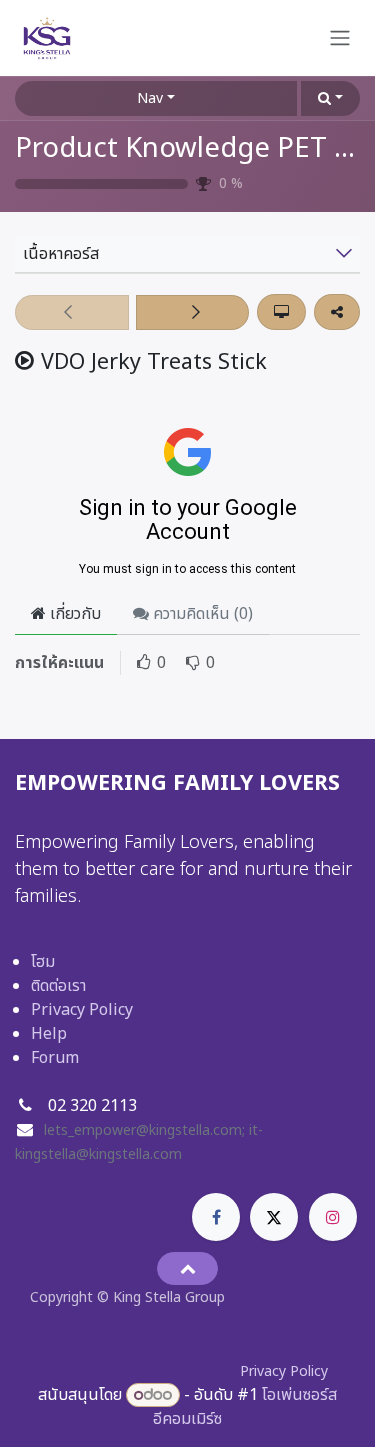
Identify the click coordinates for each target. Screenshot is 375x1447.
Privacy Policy (82, 1010)
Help (49, 1034)
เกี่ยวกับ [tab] (73, 614)
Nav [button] (150, 98)
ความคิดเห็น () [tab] (201, 614)
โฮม (43, 962)
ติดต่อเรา (58, 986)
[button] (330, 98)
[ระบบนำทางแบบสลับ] (340, 38)
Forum (55, 1058)
